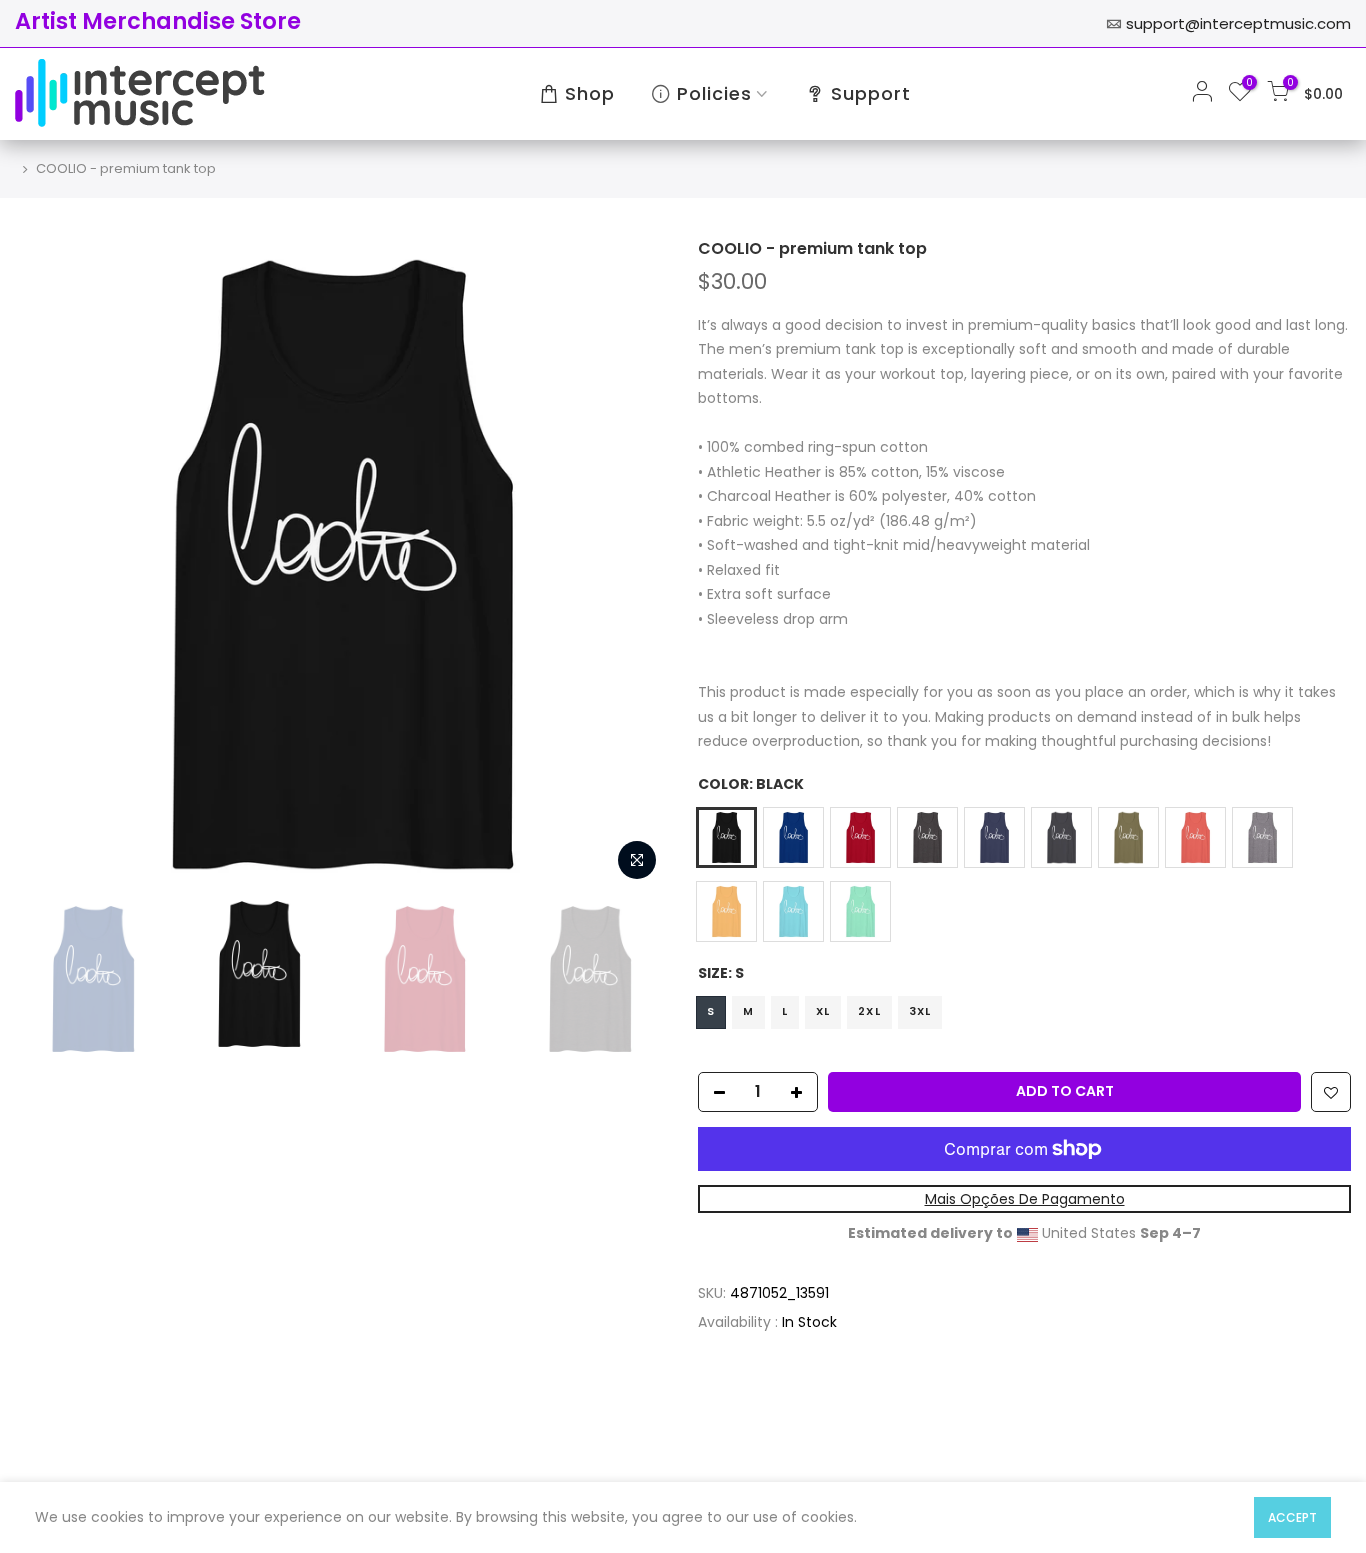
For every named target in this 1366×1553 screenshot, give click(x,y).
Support (871, 93)
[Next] (633, 565)
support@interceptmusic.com (1238, 23)
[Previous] (50, 565)
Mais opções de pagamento (1025, 1199)
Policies (714, 93)
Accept (1292, 1517)
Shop (590, 93)
